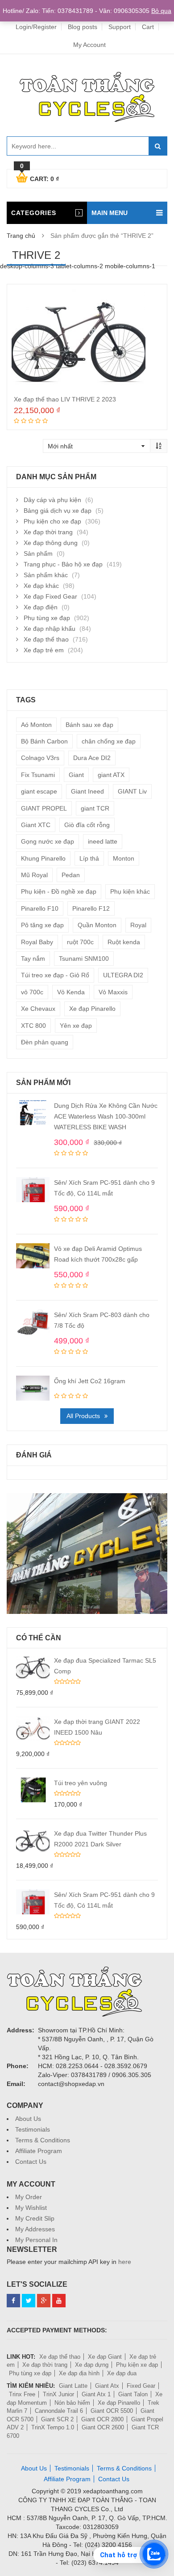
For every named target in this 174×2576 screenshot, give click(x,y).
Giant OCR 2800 (102, 2419)
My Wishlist (31, 2208)
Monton (124, 858)
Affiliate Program (39, 2151)
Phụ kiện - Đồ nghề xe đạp (59, 891)
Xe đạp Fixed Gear (50, 596)
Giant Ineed (87, 791)
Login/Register (36, 27)
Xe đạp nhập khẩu (50, 629)
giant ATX (111, 775)
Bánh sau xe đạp (89, 725)
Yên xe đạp (76, 1026)
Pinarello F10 (40, 908)
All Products (83, 1416)
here (125, 2262)
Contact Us (31, 2162)
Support (120, 27)
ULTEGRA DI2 (123, 975)
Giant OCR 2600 (103, 2427)
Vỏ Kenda (71, 992)
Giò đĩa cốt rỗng (87, 825)
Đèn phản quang (45, 1042)
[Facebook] (13, 2301)
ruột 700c (80, 942)
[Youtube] (59, 2301)
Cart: (39, 177)
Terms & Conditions (43, 2140)
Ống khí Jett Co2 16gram (90, 1381)
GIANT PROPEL (44, 808)
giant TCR (95, 808)
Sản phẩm (38, 553)
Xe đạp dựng (92, 2365)
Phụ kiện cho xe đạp (52, 521)
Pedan (71, 875)
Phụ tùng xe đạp (47, 618)
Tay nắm (33, 959)
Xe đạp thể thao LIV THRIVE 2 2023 (65, 399)
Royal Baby (37, 942)
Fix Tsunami (38, 775)
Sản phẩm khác (46, 575)
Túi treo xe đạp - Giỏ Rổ (55, 975)
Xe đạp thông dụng (51, 543)
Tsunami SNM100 (84, 959)
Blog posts (83, 27)
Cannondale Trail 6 (59, 2411)
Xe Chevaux (38, 1009)
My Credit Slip (35, 2218)
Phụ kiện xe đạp (137, 2365)
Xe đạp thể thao (46, 639)
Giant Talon (133, 2394)
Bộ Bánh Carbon (44, 741)
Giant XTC (36, 825)
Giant (76, 775)
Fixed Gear (141, 2386)
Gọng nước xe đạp (48, 841)
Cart (148, 27)
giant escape (39, 791)
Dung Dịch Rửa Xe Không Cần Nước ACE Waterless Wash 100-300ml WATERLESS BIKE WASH (106, 1116)
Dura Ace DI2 (92, 758)
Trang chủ (21, 236)
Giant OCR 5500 (112, 2411)
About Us (28, 2119)
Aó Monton (36, 725)
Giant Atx (107, 2386)
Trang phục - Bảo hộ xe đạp (63, 564)
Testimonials (33, 2129)
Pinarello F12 (91, 908)
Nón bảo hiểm (72, 2403)
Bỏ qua (161, 11)
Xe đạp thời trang (48, 532)
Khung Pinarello (43, 858)
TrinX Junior (58, 2394)
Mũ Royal (34, 875)
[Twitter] (29, 2301)
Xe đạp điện (41, 607)
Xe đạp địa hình (79, 2373)
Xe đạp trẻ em (44, 650)
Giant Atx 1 (96, 2394)
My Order (29, 2197)
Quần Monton (97, 925)
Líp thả (89, 858)
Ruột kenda (124, 942)
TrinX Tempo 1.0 (53, 2427)
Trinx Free (22, 2394)
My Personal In (36, 2240)
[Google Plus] (44, 2301)
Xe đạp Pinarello (92, 1009)
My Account (89, 45)
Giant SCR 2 (57, 2419)
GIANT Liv (132, 791)
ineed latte (103, 841)
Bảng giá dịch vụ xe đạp (58, 511)
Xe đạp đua (122, 2373)
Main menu (110, 213)
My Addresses (35, 2229)
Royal (138, 925)
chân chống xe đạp (109, 741)
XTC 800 (33, 1026)
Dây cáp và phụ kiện (52, 500)
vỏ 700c (32, 992)
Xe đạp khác (41, 586)
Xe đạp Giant (105, 2357)
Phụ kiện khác (130, 891)
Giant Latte (73, 2386)
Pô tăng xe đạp (42, 925)
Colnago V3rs (40, 758)
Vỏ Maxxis (113, 992)
